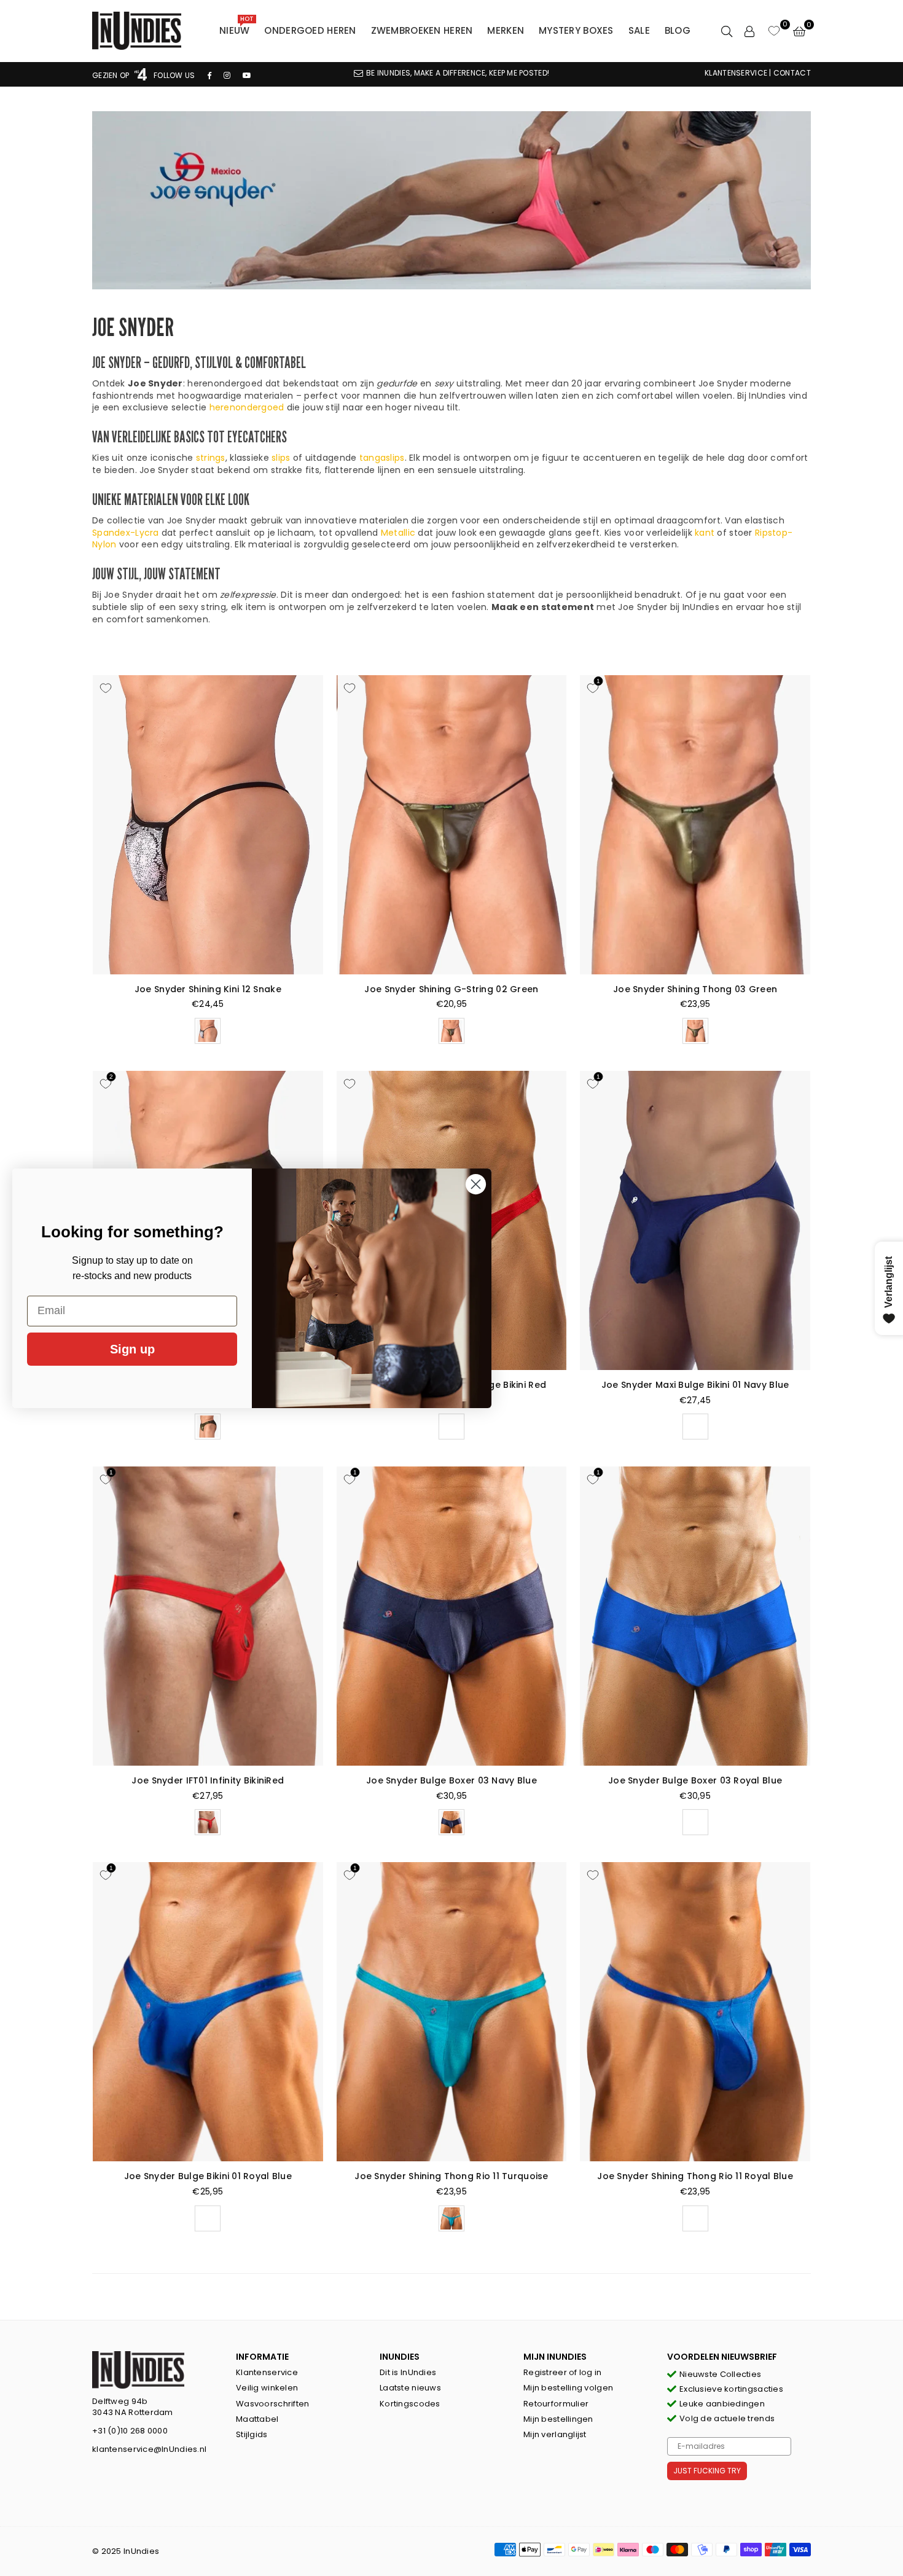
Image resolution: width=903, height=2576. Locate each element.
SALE (639, 30)
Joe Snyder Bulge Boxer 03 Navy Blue (451, 1780)
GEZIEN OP (112, 75)
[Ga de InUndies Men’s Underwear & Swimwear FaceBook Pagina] (209, 75)
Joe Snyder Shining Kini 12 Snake (208, 989)
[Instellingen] (749, 31)
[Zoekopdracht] (727, 31)
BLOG (678, 30)
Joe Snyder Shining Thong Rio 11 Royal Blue (695, 2176)
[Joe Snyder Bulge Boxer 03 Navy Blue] (452, 1616)
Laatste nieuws (410, 2388)
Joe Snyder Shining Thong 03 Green (695, 989)
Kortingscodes (410, 2404)
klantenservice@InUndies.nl (149, 2449)
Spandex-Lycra (126, 533)
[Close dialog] (476, 1184)
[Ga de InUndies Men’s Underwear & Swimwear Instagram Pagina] (227, 75)
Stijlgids (252, 2434)
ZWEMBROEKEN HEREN (422, 30)
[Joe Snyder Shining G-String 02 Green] (452, 825)
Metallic (398, 533)
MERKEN (506, 30)
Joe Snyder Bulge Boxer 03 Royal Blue (695, 1780)
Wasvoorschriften (272, 2404)
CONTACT (792, 73)
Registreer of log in (563, 2372)
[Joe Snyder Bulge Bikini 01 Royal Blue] (208, 2012)
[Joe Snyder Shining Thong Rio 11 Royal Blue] (695, 2012)
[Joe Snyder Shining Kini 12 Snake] (208, 825)
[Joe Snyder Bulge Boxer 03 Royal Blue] (695, 1616)
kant (705, 533)
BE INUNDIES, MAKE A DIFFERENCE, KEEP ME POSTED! (458, 73)
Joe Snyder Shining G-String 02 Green (451, 989)
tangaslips (382, 458)
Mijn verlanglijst (555, 2434)
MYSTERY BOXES (576, 30)
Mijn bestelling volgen (568, 2388)
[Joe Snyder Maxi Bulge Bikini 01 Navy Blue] (695, 1220)
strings (211, 458)
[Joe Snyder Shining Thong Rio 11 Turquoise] (452, 2012)
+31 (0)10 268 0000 (130, 2431)
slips (281, 458)
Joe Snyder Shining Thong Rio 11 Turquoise (451, 2176)
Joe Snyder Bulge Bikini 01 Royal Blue (208, 2176)
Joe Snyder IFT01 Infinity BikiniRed (208, 1780)
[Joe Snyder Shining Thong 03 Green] (695, 825)
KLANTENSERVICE (736, 73)
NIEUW (237, 28)
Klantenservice (267, 2372)
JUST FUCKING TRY (707, 2471)
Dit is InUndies (408, 2372)
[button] (799, 31)
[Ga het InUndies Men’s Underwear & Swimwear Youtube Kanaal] (247, 75)
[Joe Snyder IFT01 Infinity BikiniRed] (208, 1616)
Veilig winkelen (267, 2388)
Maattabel (257, 2419)
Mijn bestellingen (558, 2419)
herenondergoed (247, 407)
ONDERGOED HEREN (310, 30)
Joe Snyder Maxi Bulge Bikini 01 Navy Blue (695, 1385)
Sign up (132, 1349)
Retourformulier (556, 2404)
